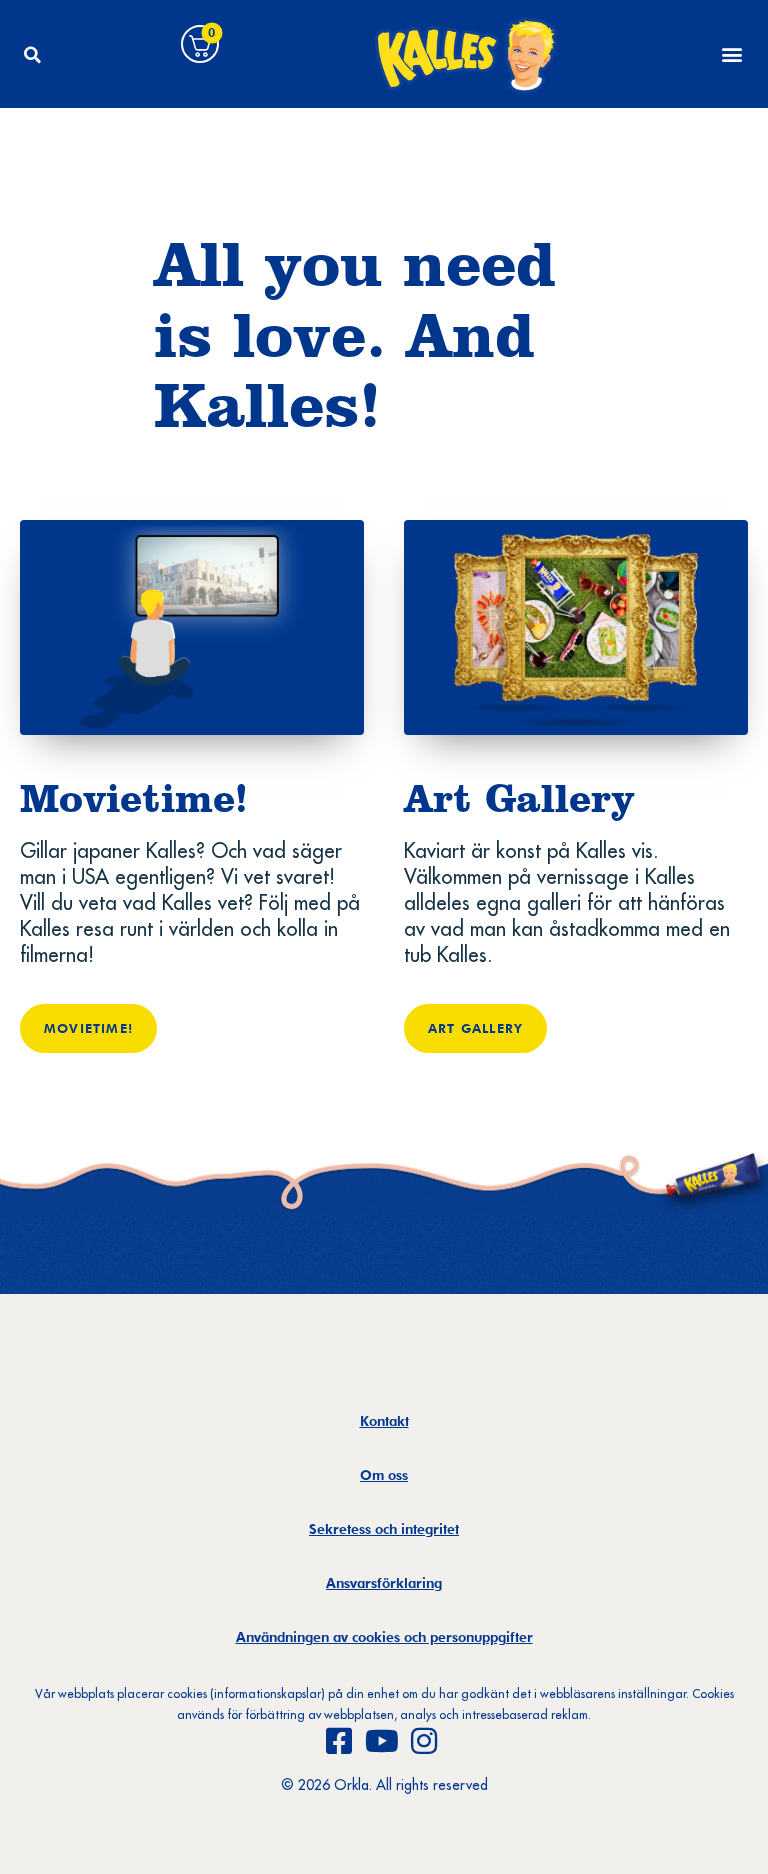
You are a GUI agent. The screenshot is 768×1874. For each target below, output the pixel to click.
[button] (32, 55)
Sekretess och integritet (384, 1529)
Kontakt (384, 1421)
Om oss (384, 1475)
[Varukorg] (200, 44)
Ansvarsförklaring (384, 1583)
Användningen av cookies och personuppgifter (384, 1637)
